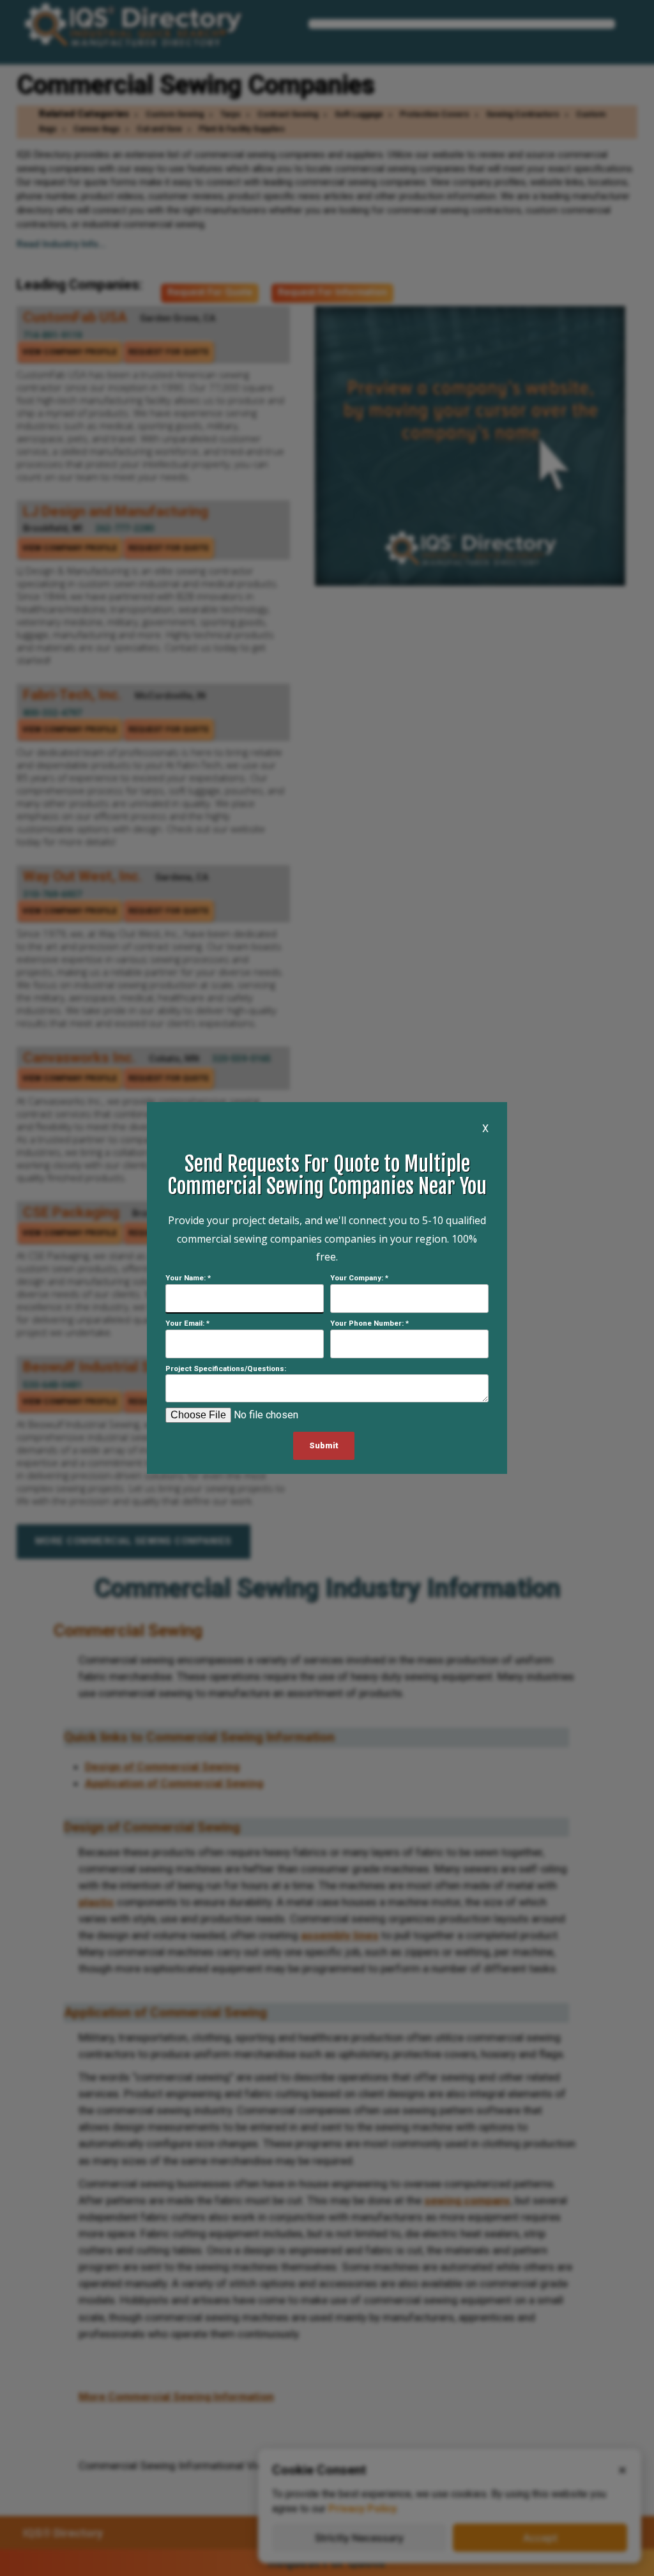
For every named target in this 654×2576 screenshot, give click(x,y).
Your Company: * (359, 1278)
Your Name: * (188, 1278)
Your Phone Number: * (369, 1323)
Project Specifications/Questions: (226, 1368)
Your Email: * (187, 1323)
